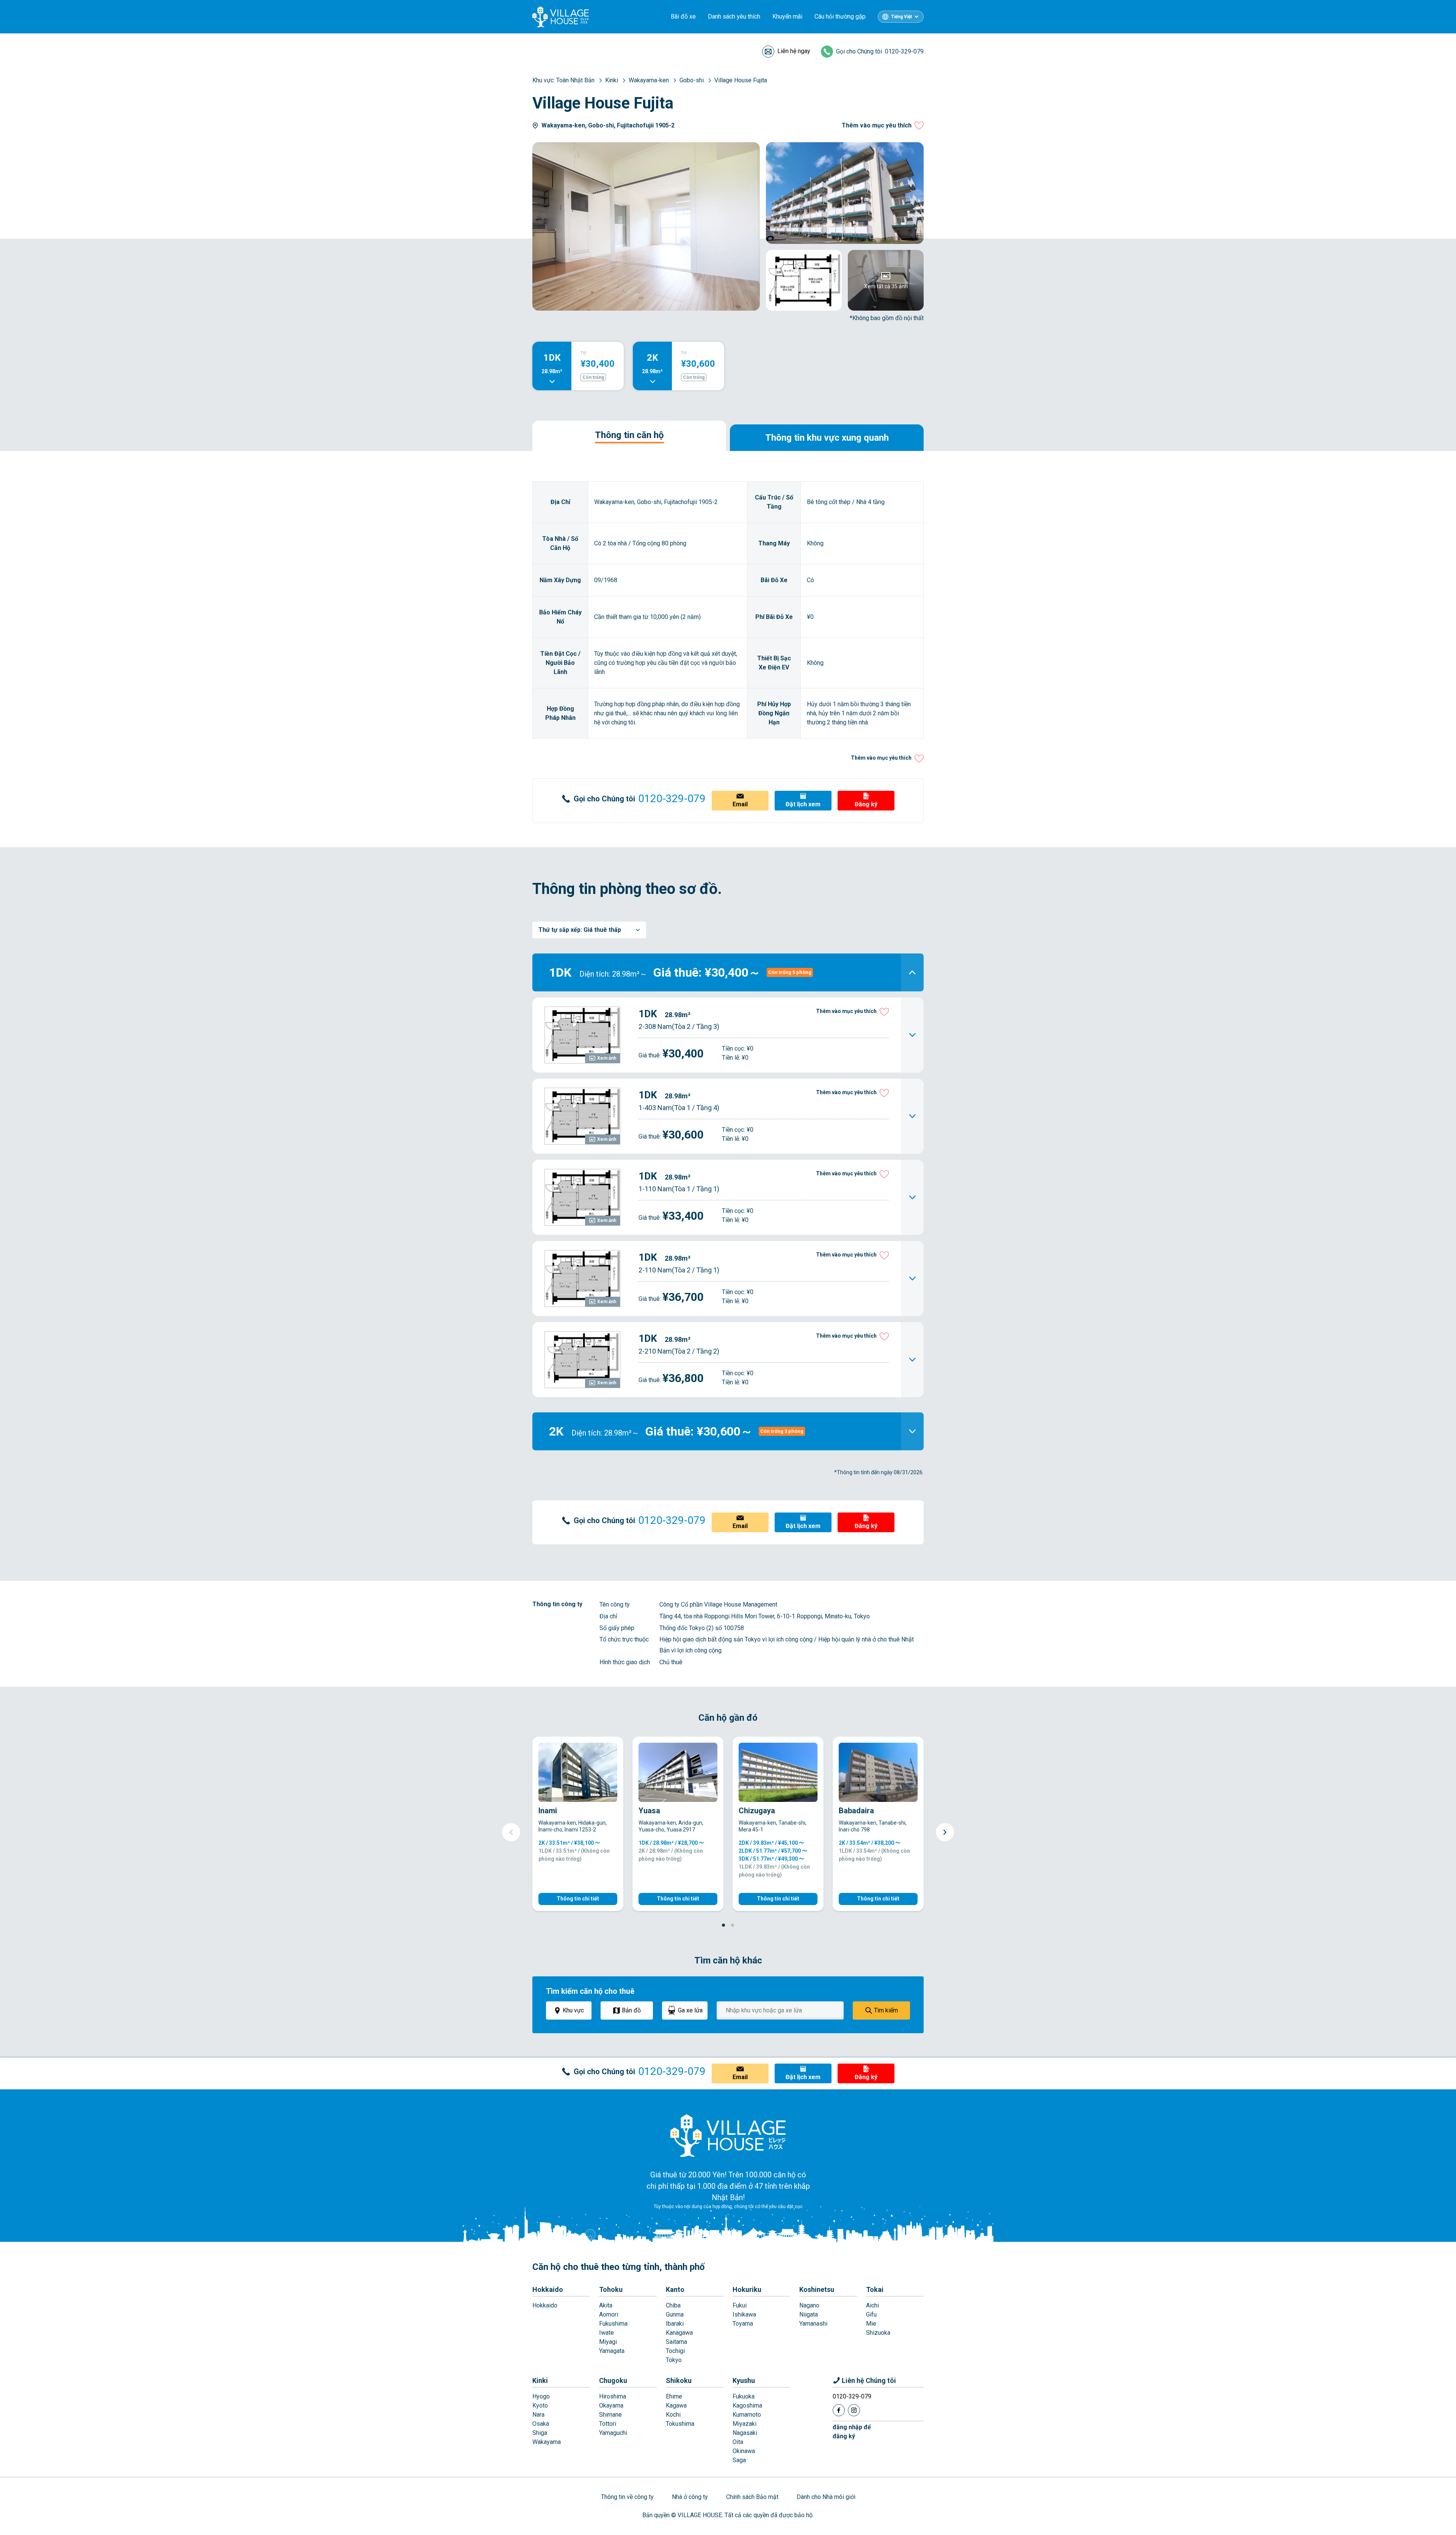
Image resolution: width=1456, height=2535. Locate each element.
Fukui (740, 2305)
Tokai (875, 2289)
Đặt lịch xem (803, 804)
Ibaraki (675, 2324)
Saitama (676, 2342)
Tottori (608, 2424)
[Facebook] (839, 2410)
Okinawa (744, 2451)
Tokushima (680, 2424)
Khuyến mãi (787, 16)
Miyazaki (744, 2424)
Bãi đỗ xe (683, 16)
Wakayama (547, 2442)
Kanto (675, 2289)
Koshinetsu (817, 2289)
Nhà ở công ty (690, 2497)
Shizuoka (878, 2333)
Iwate (606, 2333)
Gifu (871, 2314)
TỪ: (584, 353)
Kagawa (676, 2405)
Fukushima (613, 2324)
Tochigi (675, 2351)
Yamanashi (813, 2324)
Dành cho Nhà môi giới (826, 2497)
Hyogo (541, 2396)
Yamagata (612, 2351)
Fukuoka (744, 2396)
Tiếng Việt (901, 17)
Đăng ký (866, 804)
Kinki (540, 2380)
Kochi (673, 2415)
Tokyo (674, 2360)
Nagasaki (745, 2433)
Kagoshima (747, 2405)
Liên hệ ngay (794, 51)
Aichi (872, 2305)
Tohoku (611, 2289)
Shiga (540, 2433)
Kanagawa (679, 2333)
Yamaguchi (613, 2433)
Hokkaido (548, 2289)
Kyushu (744, 2380)
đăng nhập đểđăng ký (852, 2432)
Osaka (541, 2424)
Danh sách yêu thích (734, 16)
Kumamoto (747, 2415)
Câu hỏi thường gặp (840, 16)
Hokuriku (747, 2289)
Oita (738, 2442)
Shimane (610, 2415)
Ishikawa (744, 2314)
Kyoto (540, 2405)
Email (740, 804)
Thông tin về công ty (627, 2497)
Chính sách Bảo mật (752, 2497)
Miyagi (608, 2342)
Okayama (611, 2405)
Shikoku (679, 2380)
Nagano (809, 2305)
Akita (606, 2305)
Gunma (675, 2314)
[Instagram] (854, 2410)
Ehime (674, 2396)
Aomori (609, 2314)
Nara (538, 2415)
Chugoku (613, 2380)
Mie (871, 2324)
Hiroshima (613, 2396)
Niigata (809, 2314)
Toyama (743, 2324)
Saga (739, 2460)
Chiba (673, 2305)
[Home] (728, 2135)
